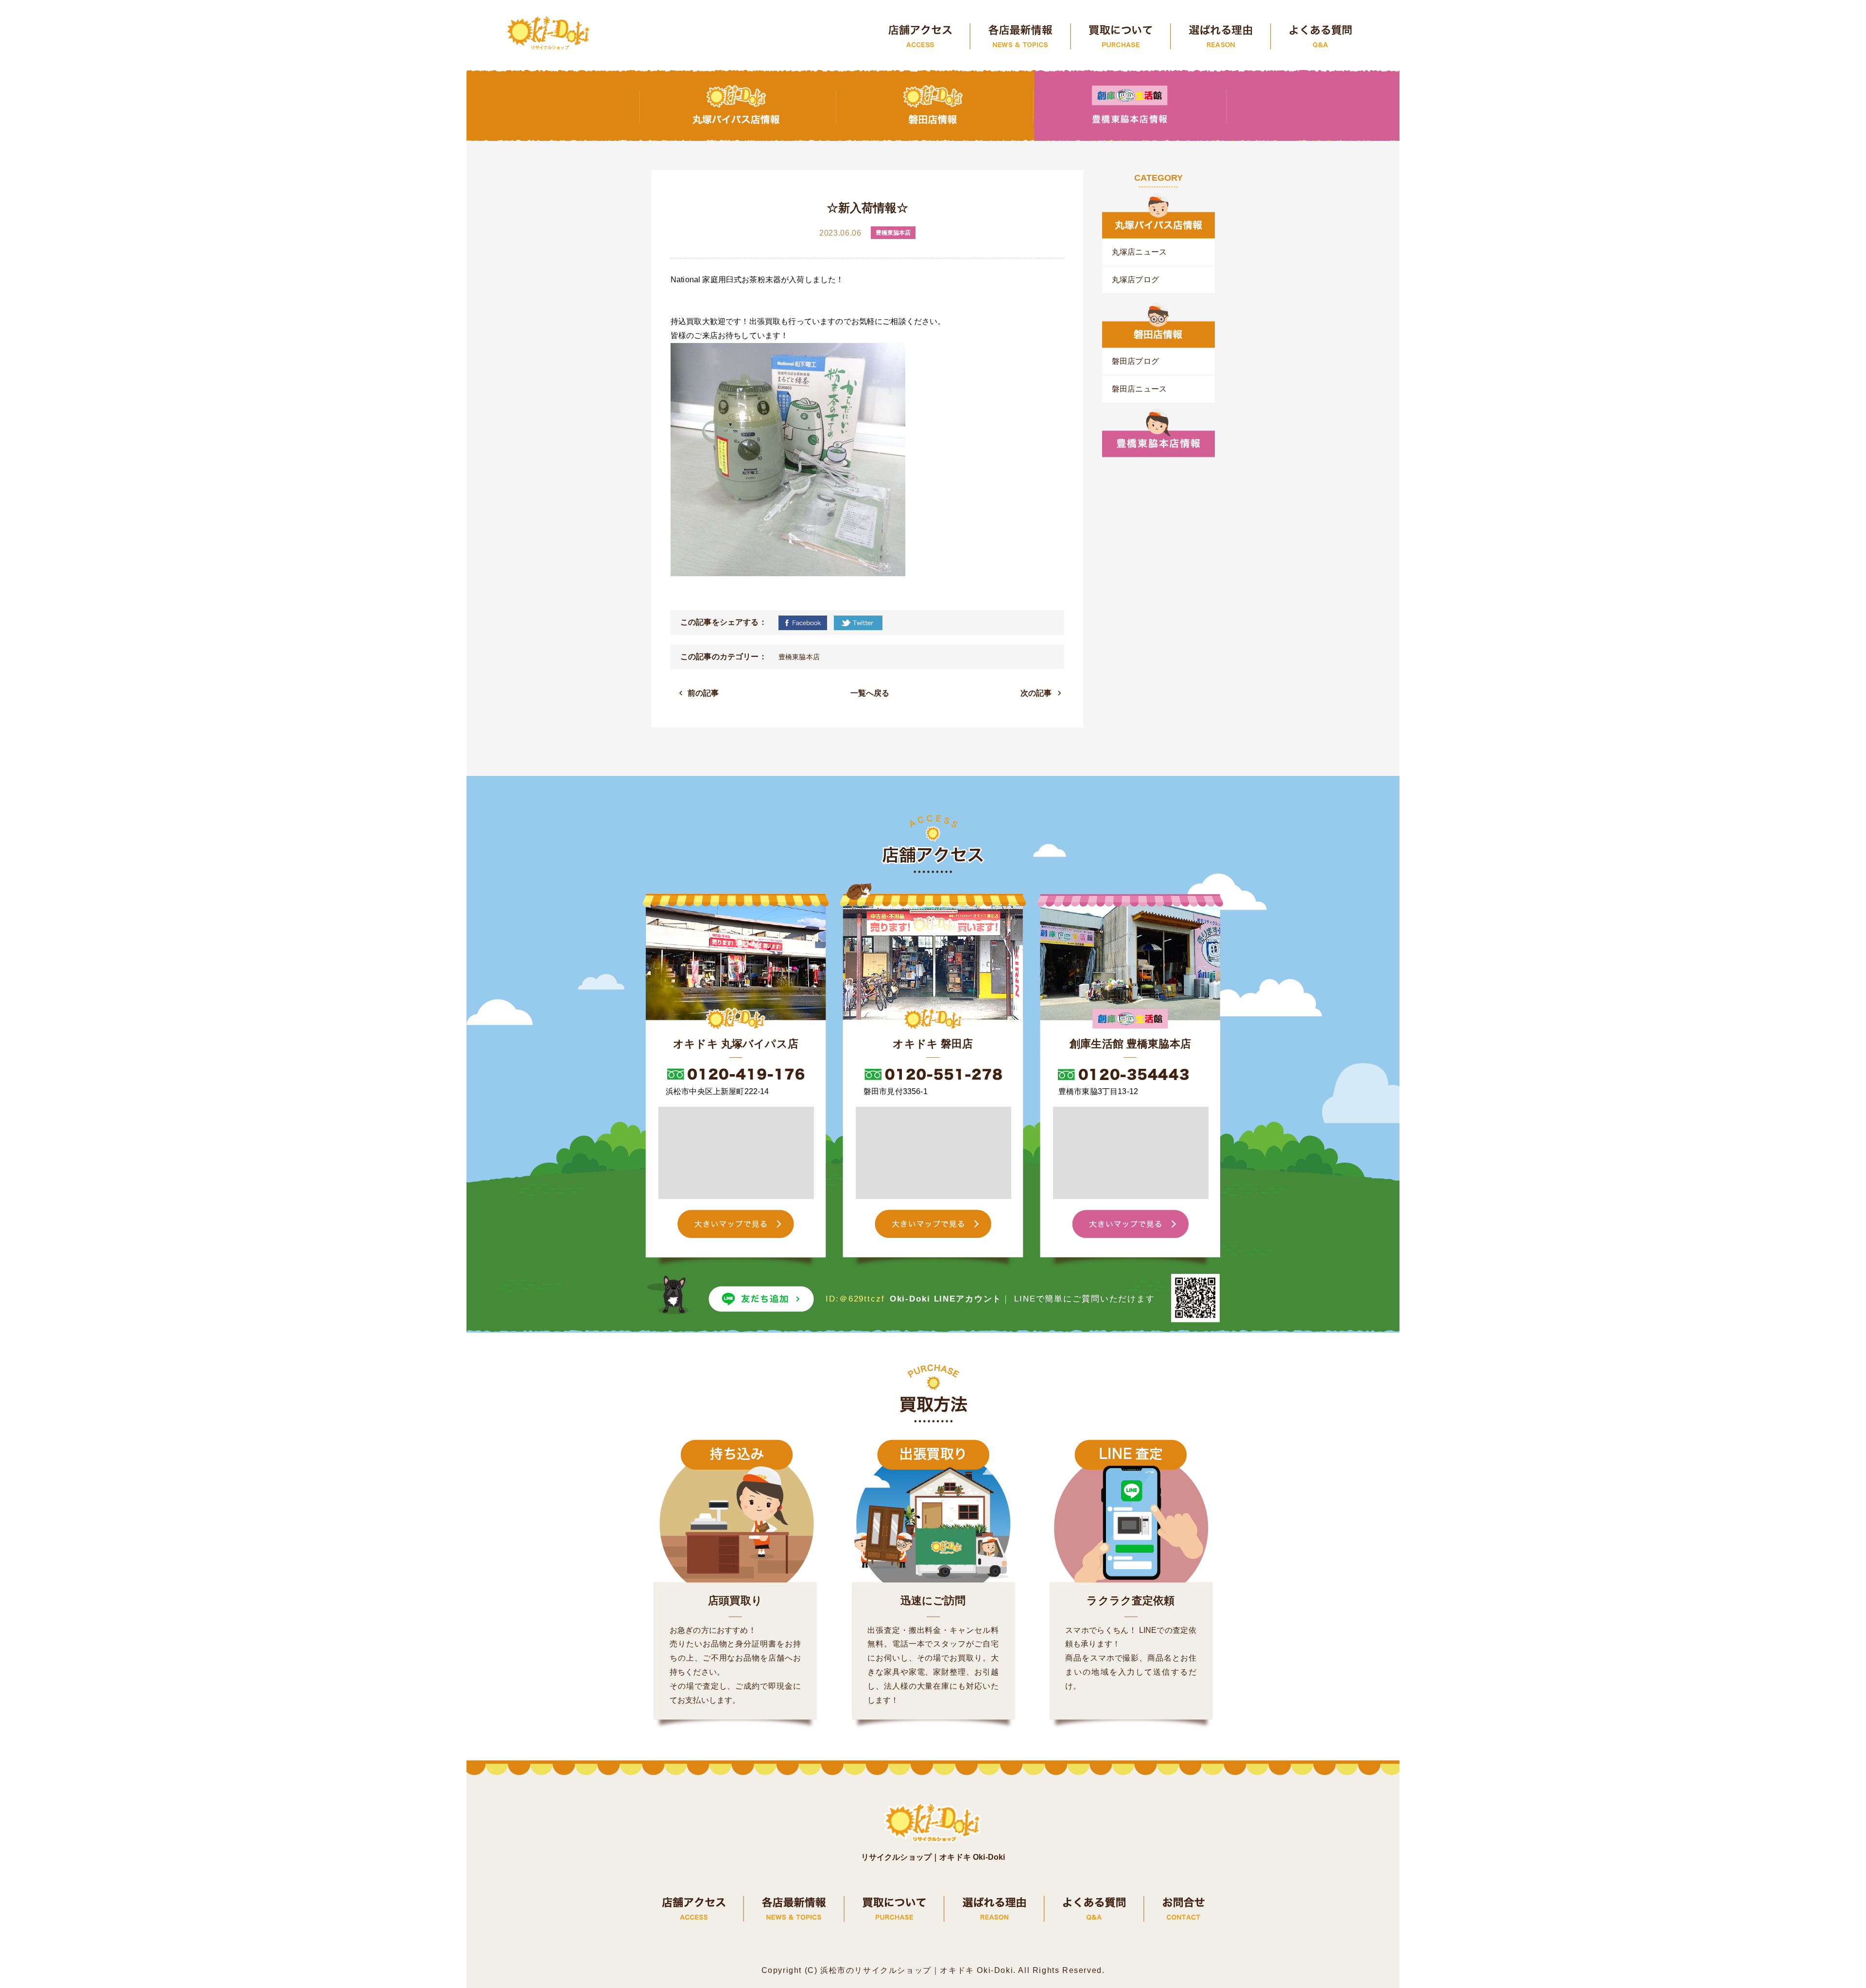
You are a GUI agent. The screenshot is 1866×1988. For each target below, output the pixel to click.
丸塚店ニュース (1139, 252)
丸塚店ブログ (1135, 280)
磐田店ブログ (1135, 361)
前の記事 (703, 693)
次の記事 (1036, 693)
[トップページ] (549, 34)
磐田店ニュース (1139, 389)
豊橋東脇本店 (799, 657)
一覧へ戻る (870, 693)
